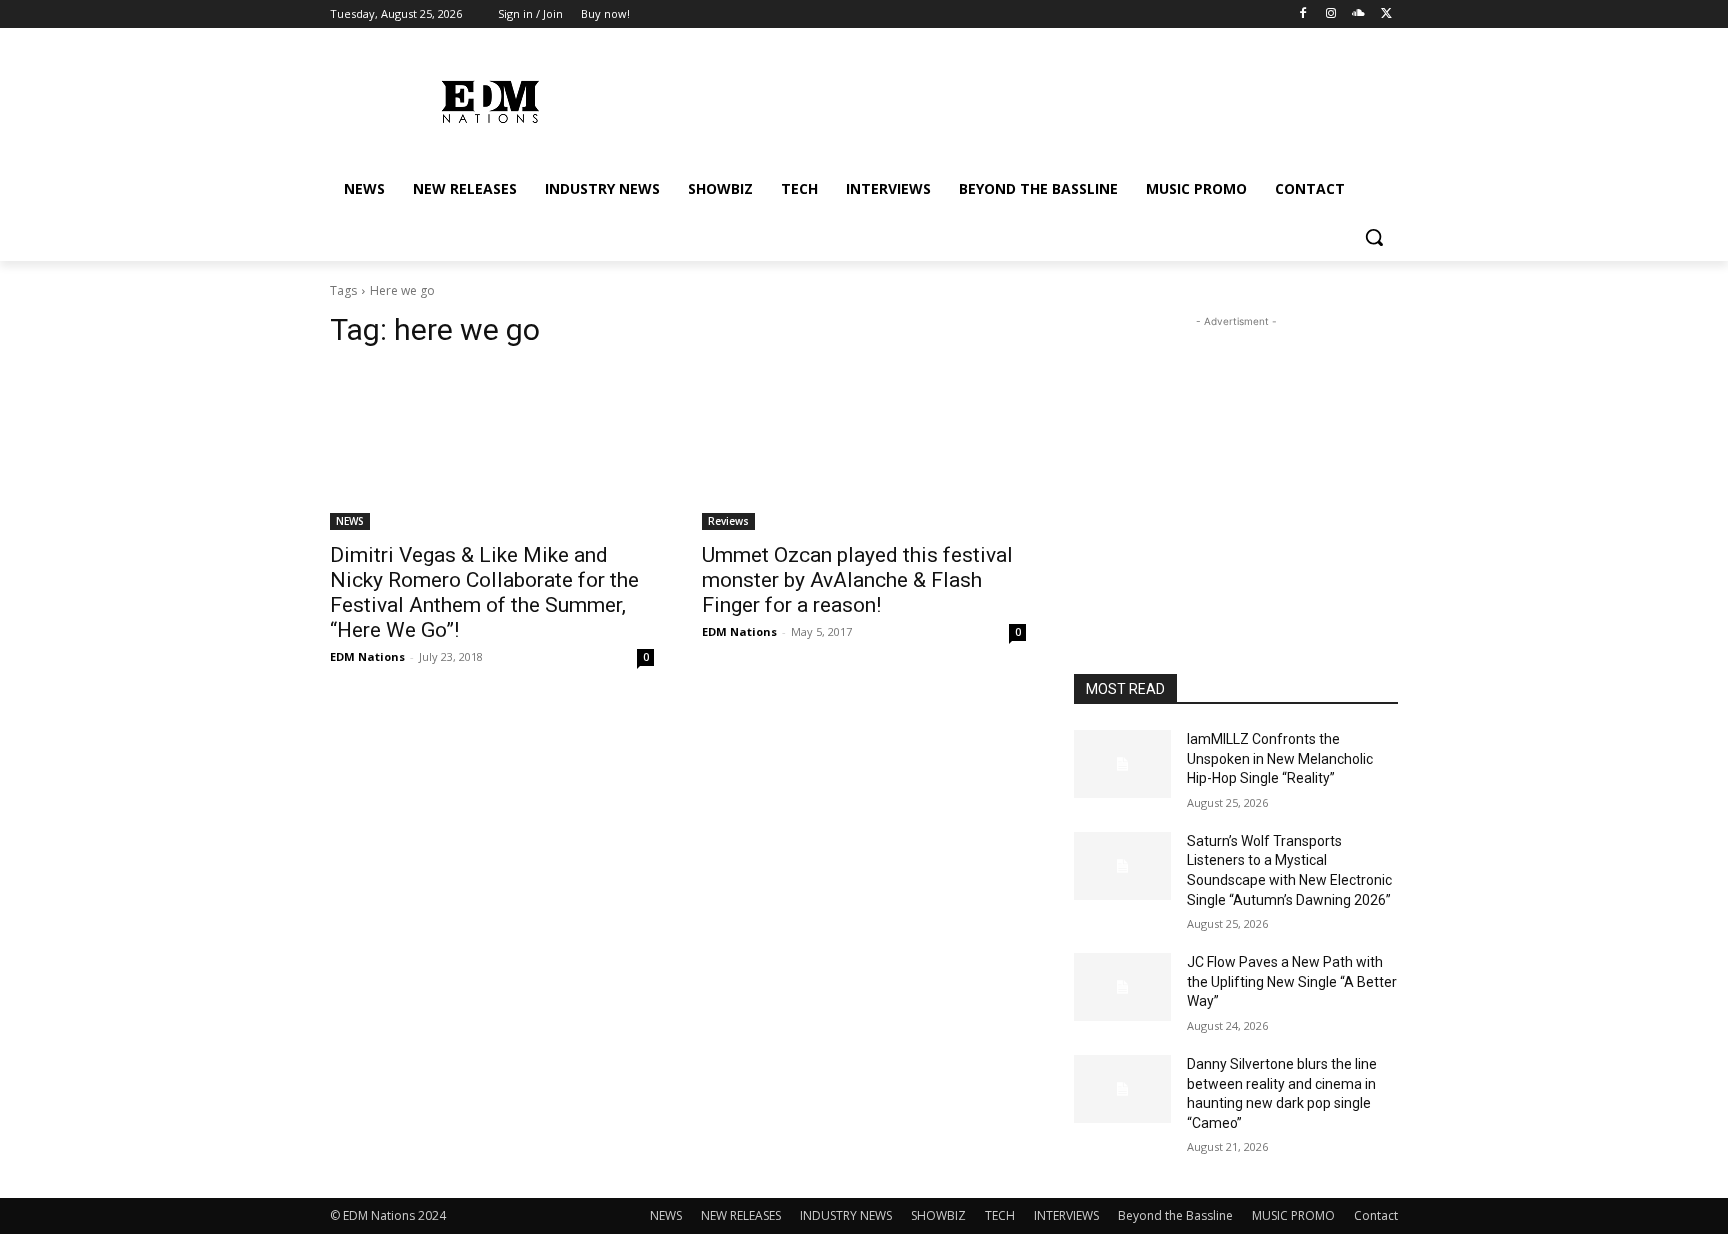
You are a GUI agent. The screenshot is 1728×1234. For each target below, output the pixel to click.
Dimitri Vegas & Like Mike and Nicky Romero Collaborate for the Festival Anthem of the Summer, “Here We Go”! (484, 592)
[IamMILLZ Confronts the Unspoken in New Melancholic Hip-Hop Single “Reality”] (1122, 764)
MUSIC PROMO (1293, 1215)
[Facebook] (1303, 14)
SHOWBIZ (938, 1215)
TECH (1000, 1215)
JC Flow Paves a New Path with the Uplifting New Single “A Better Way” (1292, 981)
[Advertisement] (1236, 457)
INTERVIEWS (1066, 1215)
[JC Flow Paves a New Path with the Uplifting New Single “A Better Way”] (1122, 987)
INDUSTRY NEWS (846, 1215)
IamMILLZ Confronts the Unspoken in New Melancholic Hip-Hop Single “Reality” (1280, 758)
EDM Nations (367, 656)
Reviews (728, 521)
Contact (1376, 1215)
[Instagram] (1331, 14)
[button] (1374, 237)
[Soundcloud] (1358, 14)
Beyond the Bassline (1175, 1215)
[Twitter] (1386, 14)
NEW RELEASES (741, 1215)
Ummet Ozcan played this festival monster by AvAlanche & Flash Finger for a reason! (857, 580)
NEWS (350, 521)
